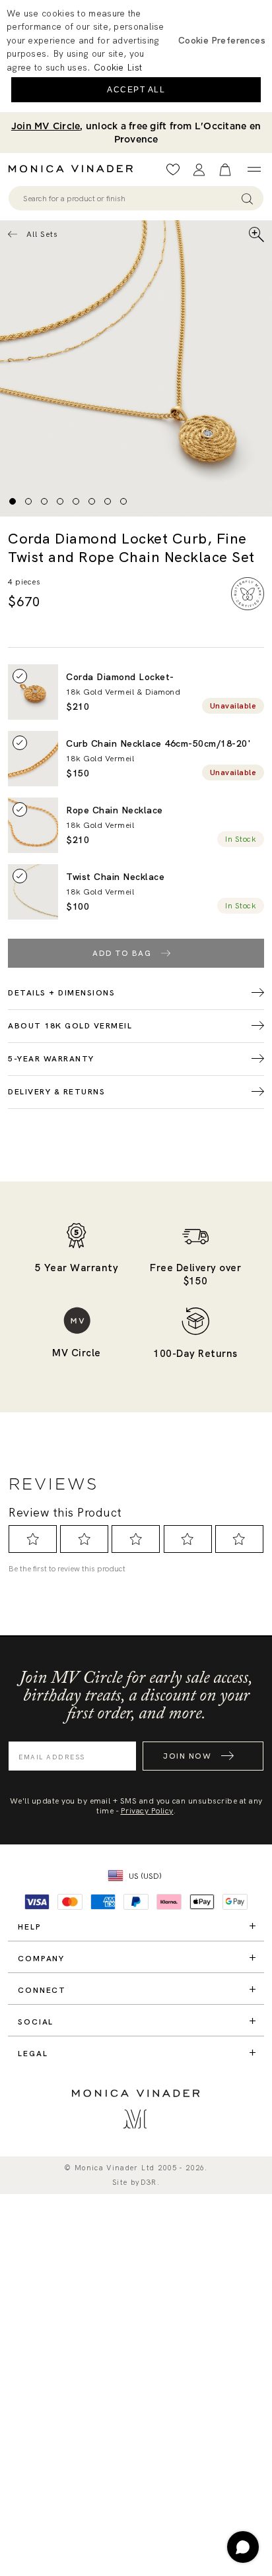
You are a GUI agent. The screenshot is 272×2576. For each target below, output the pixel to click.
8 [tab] (123, 501)
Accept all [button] (136, 90)
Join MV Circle (46, 126)
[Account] (199, 170)
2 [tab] (28, 501)
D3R (149, 2183)
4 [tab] (60, 501)
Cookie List (118, 67)
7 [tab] (108, 501)
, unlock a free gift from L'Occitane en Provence (136, 133)
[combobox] (130, 199)
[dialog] (136, 56)
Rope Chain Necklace (115, 810)
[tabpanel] (136, 368)
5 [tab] (76, 501)
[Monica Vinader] (75, 169)
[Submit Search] (247, 198)
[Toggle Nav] (254, 170)
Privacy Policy (147, 1811)
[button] (222, 40)
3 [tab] (44, 501)
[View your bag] (225, 170)
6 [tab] (92, 501)
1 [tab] (13, 501)
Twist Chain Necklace (115, 877)
